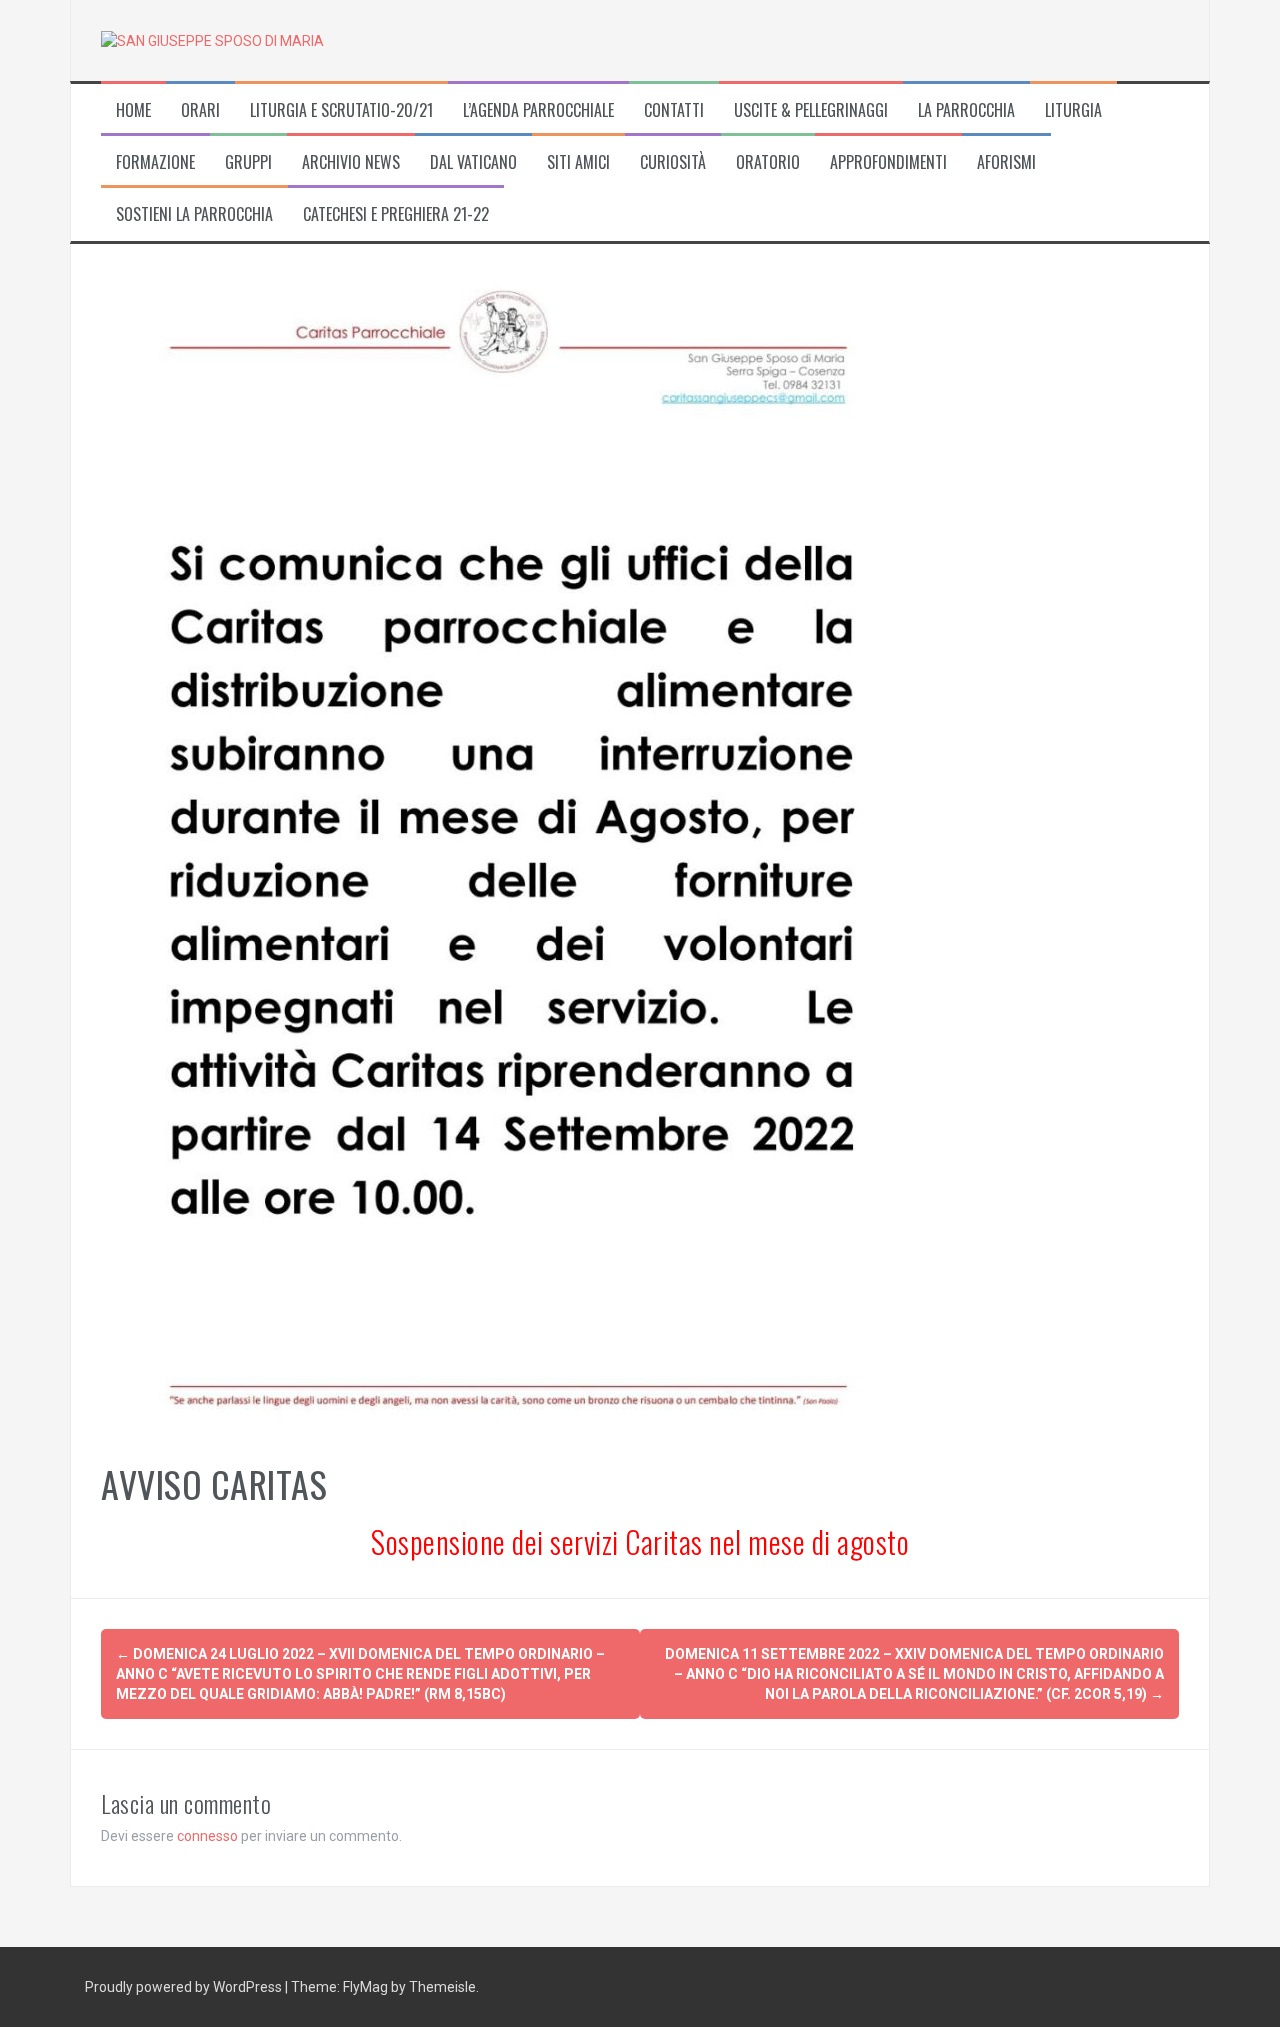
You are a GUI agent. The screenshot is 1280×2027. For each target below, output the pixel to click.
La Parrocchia (966, 110)
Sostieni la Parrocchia (194, 214)
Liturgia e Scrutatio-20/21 (341, 110)
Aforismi (1006, 162)
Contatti (674, 110)
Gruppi (248, 162)
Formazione (155, 162)
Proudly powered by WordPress (185, 1987)
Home (133, 110)
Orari (200, 110)
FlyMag (365, 1987)
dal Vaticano (473, 162)
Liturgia (1073, 110)
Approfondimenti (888, 162)
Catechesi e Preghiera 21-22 (396, 214)
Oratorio (768, 162)
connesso (207, 1836)
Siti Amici (578, 162)
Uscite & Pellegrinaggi (811, 110)
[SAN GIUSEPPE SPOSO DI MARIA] (212, 40)
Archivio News (351, 162)
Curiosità (673, 162)
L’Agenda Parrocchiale (538, 110)
